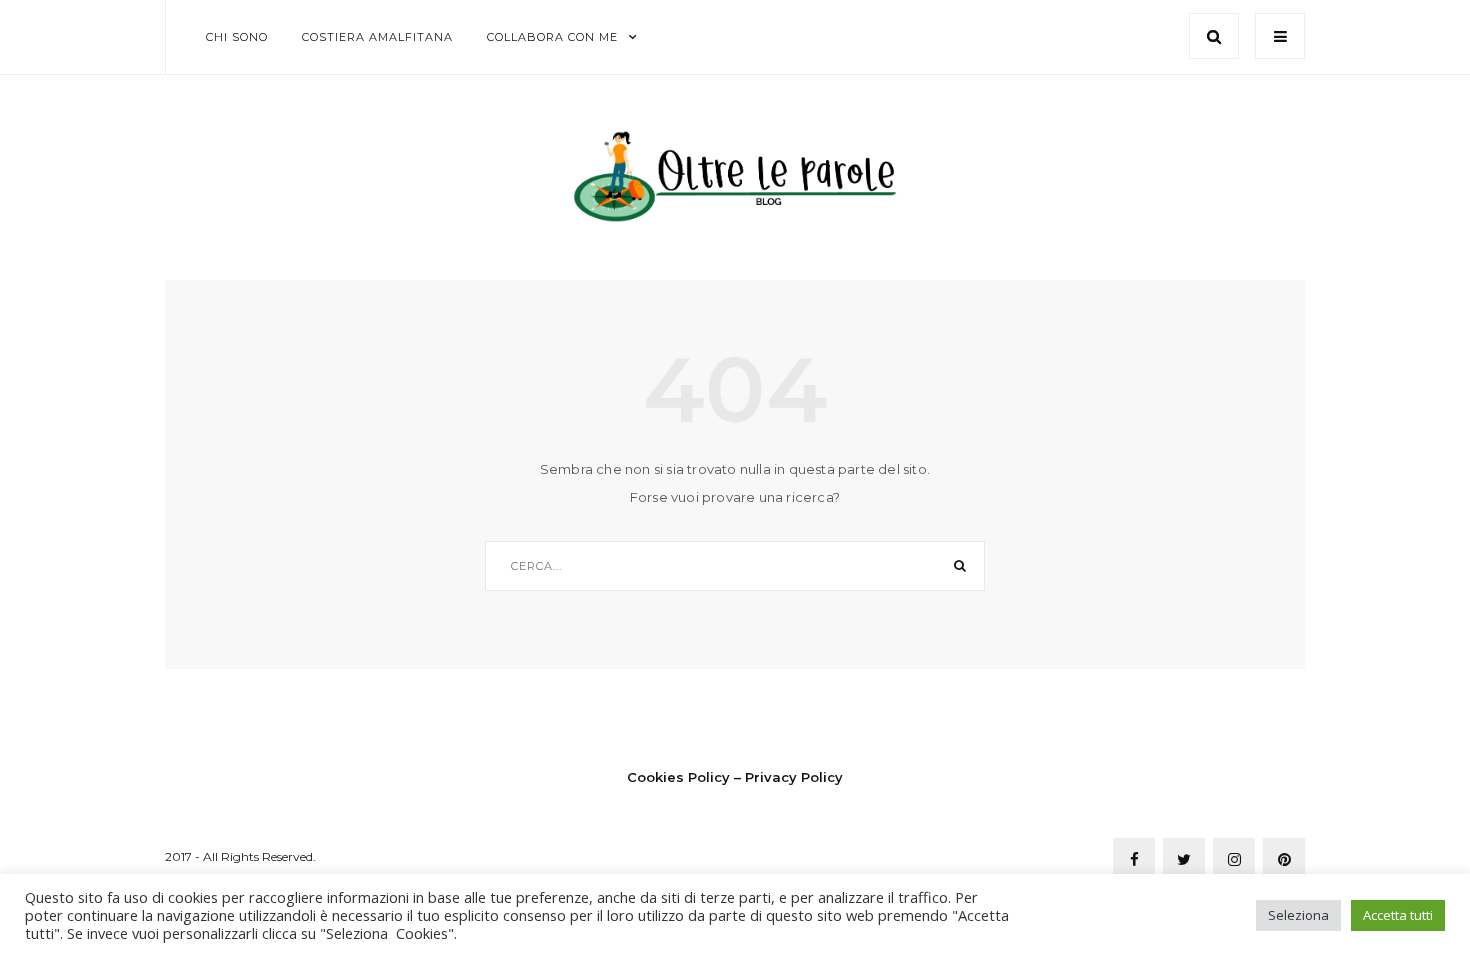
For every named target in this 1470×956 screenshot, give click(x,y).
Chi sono (237, 37)
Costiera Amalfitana (377, 37)
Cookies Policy (678, 777)
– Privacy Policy (788, 777)
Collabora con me (552, 37)
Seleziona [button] (1298, 915)
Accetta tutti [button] (1398, 915)
